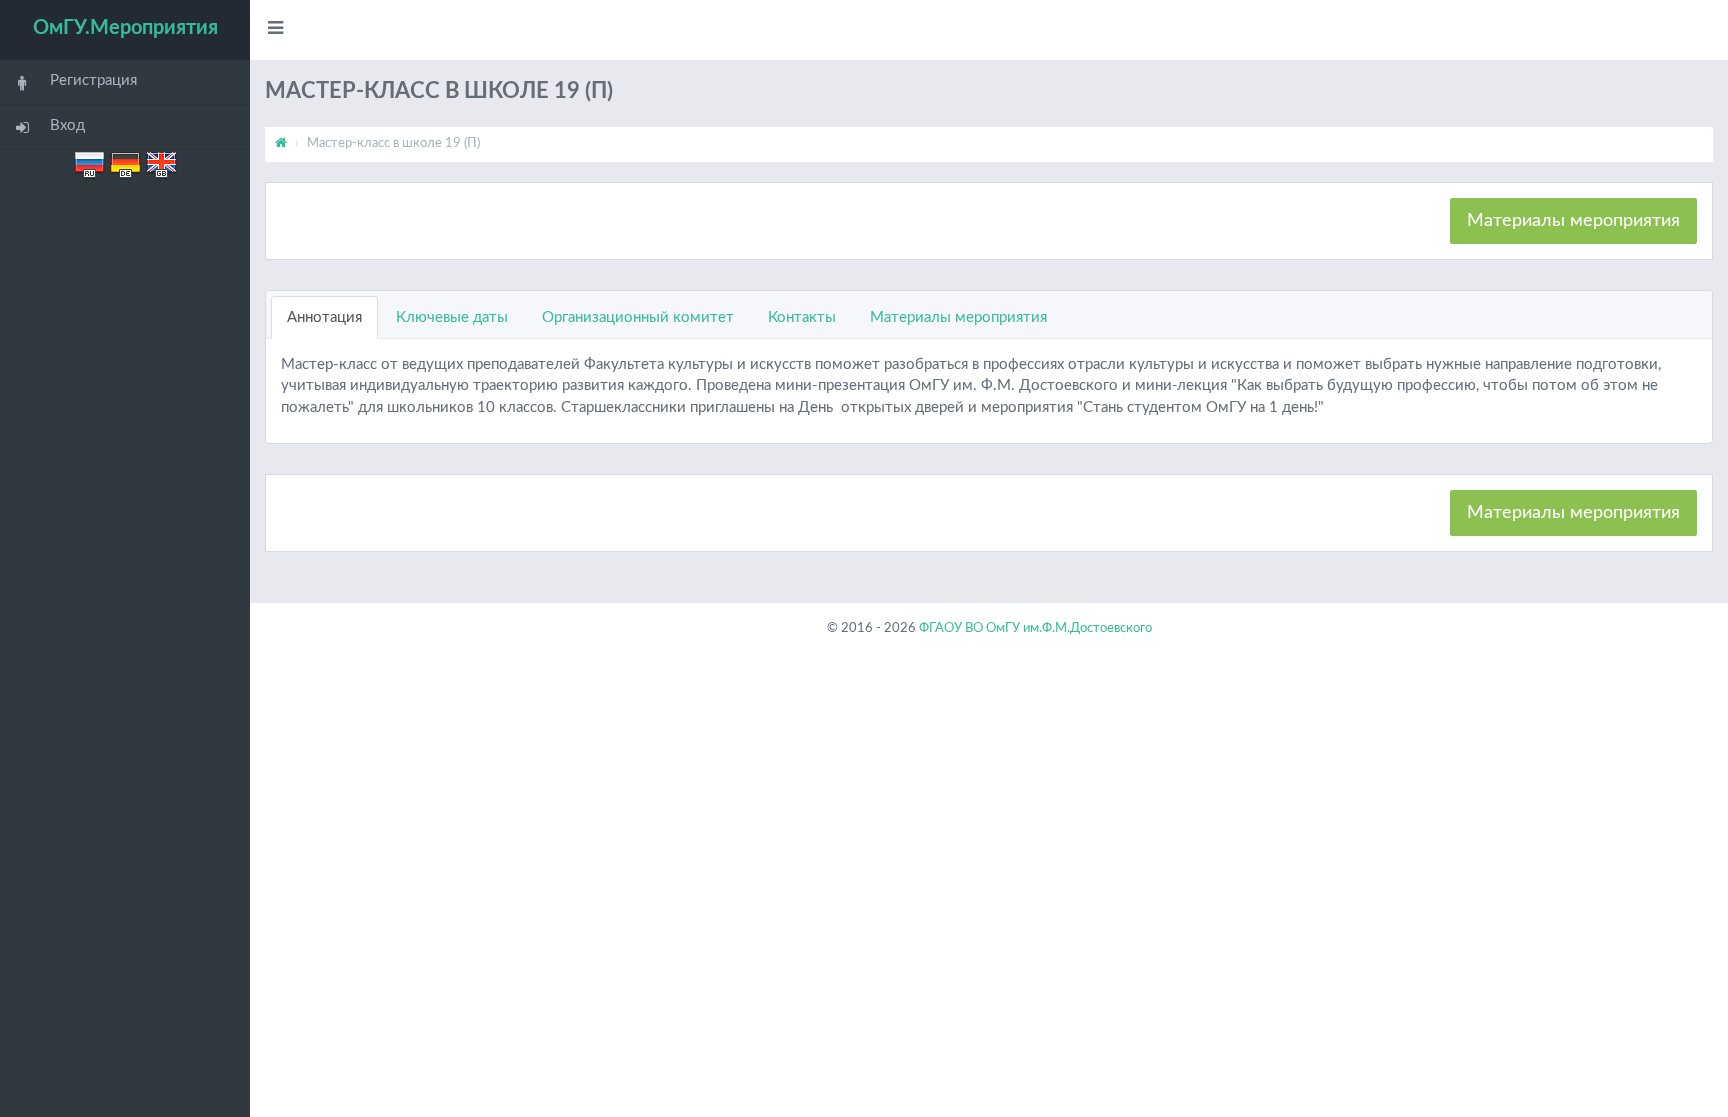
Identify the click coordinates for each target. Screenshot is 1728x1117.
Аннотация (324, 317)
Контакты (802, 317)
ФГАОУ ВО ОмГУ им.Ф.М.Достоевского (1035, 628)
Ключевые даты (452, 317)
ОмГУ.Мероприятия (125, 28)
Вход (67, 125)
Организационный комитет (638, 317)
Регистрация (93, 80)
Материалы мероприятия (1573, 221)
